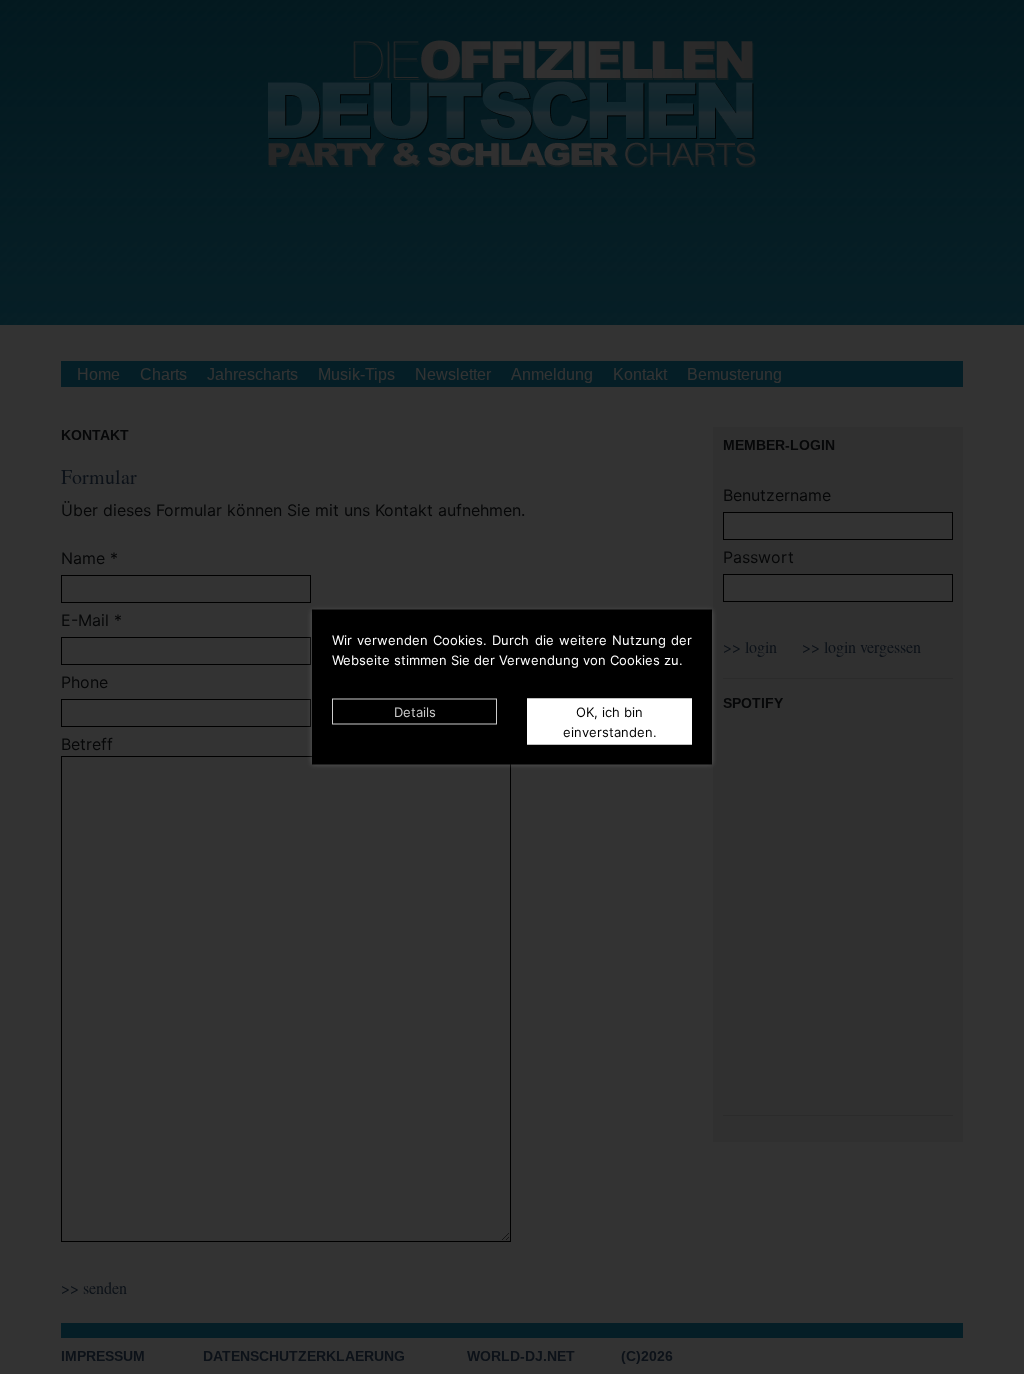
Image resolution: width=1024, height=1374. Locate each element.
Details (415, 712)
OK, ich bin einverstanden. (610, 722)
